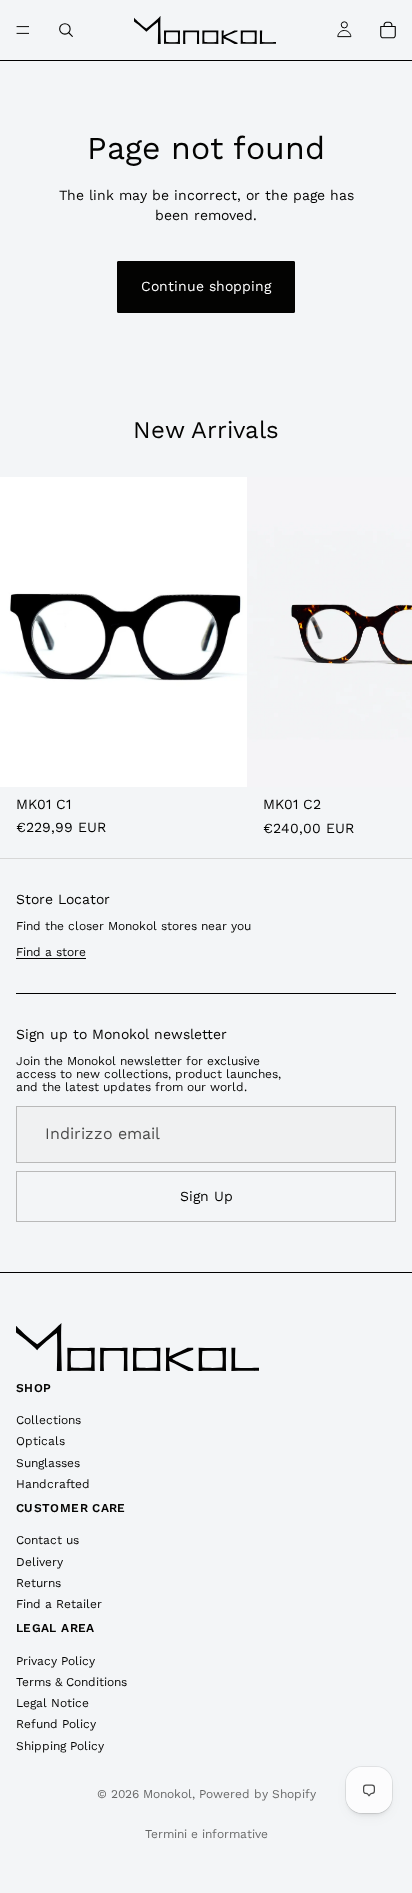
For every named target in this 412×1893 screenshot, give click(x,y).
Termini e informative (206, 1834)
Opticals (40, 1441)
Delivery (39, 1562)
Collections (48, 1420)
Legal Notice (52, 1703)
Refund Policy (56, 1724)
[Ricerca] (66, 30)
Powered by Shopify (257, 1794)
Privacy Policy (55, 1661)
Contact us (47, 1540)
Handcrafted (53, 1484)
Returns (38, 1583)
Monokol (167, 1794)
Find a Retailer (59, 1604)
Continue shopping (206, 286)
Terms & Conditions (71, 1682)
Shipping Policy (60, 1746)
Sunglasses (48, 1463)
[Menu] (23, 30)
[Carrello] (388, 30)
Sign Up (206, 1196)
